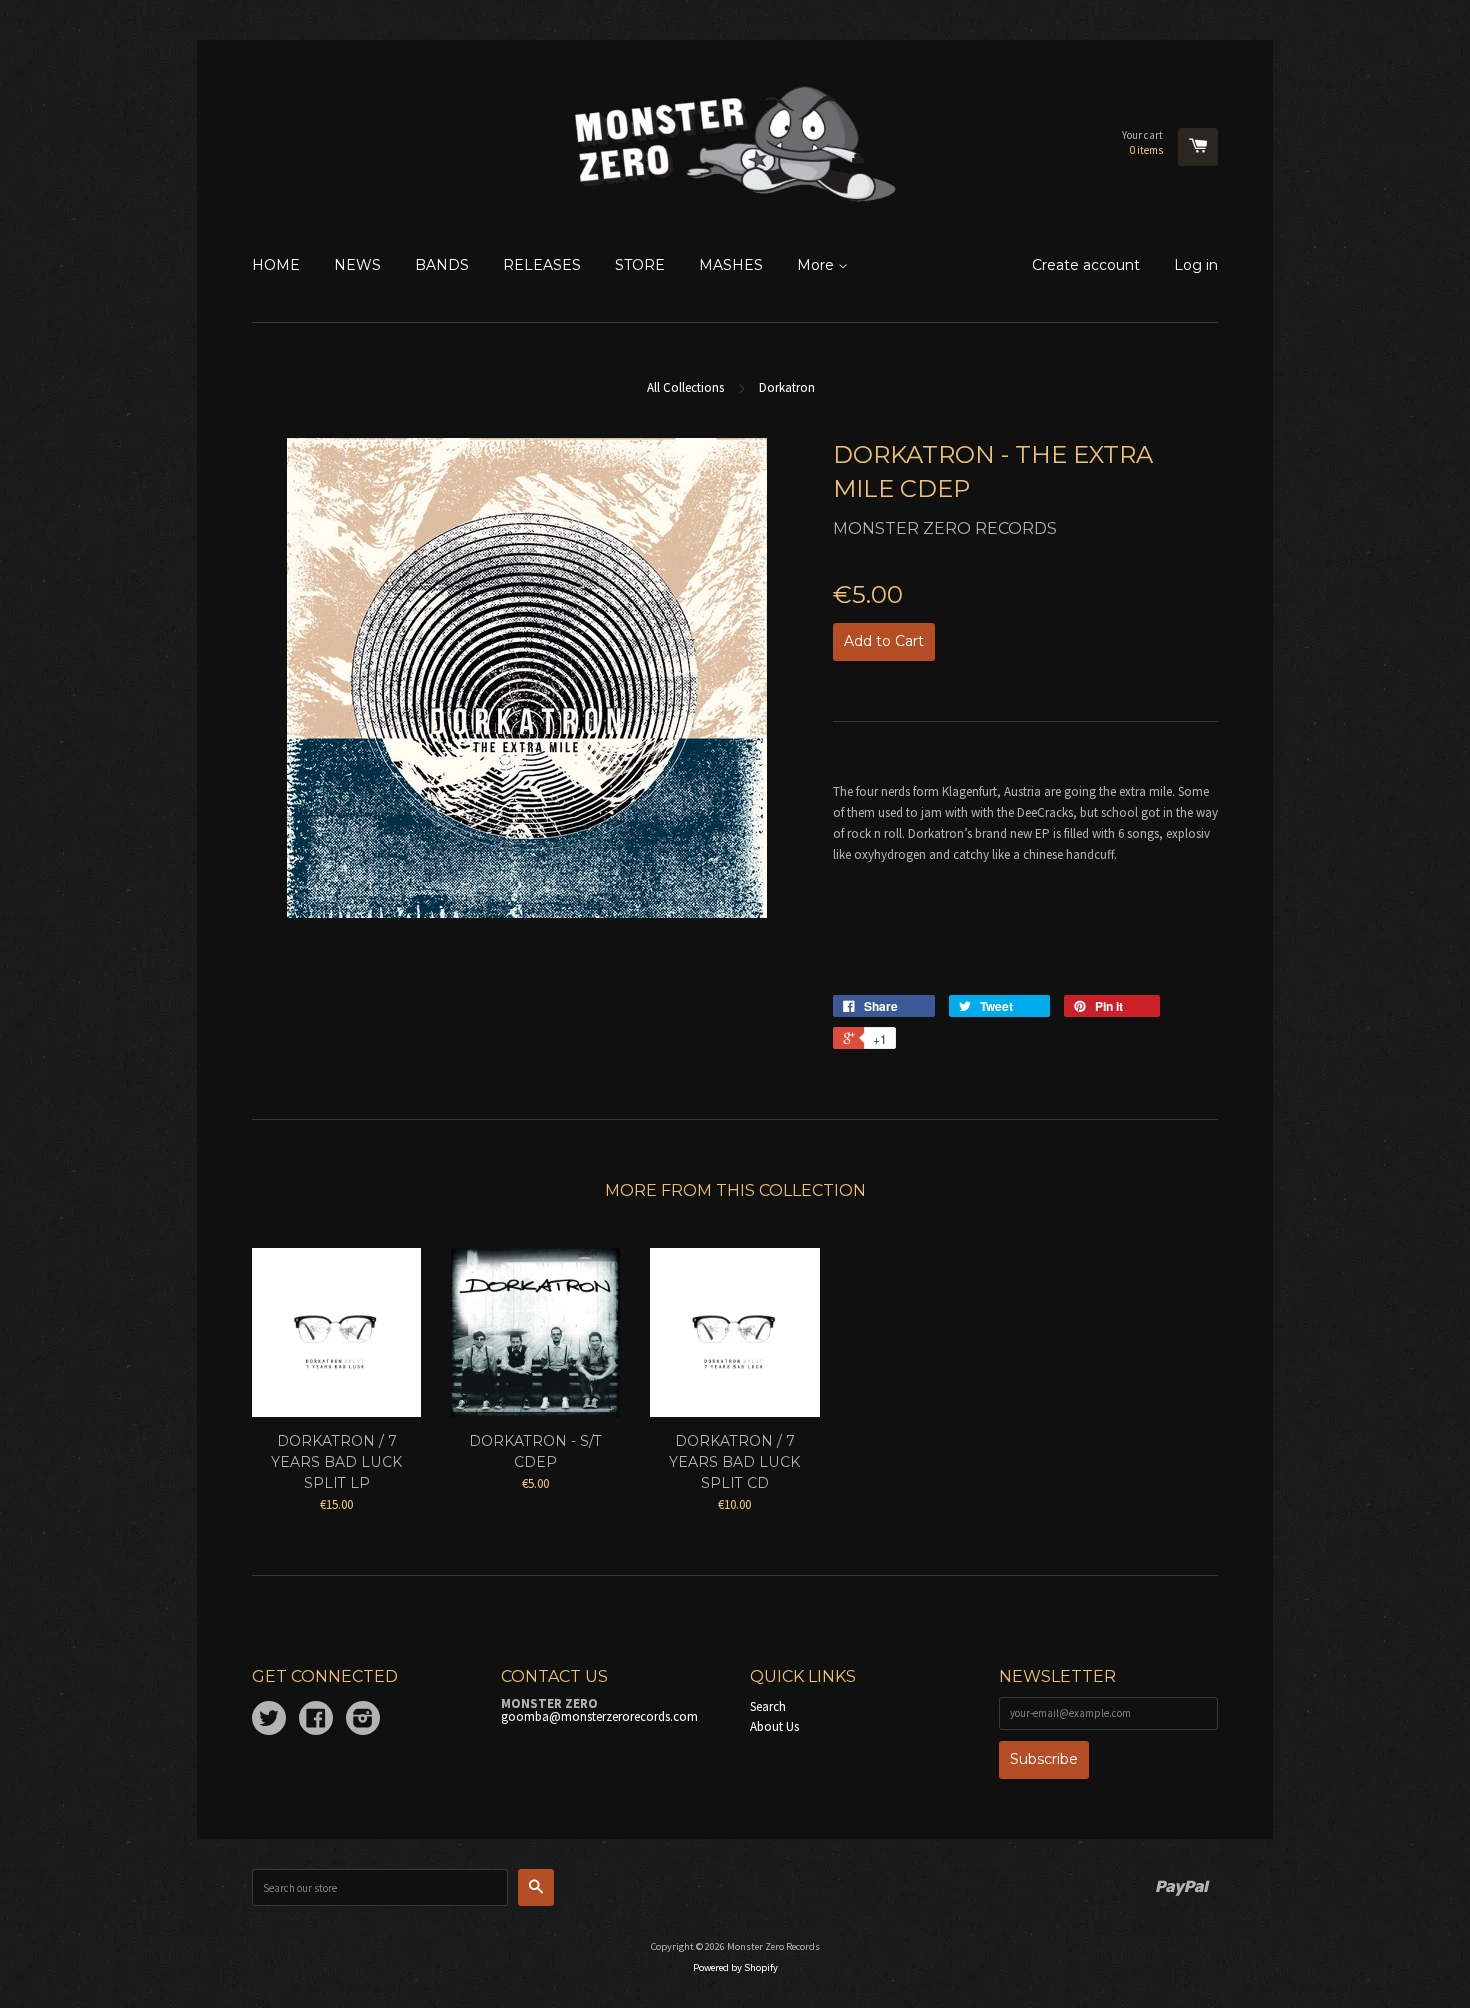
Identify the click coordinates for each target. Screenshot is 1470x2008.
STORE (640, 265)
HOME (276, 265)
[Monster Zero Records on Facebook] (316, 1721)
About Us (774, 1726)
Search (768, 1706)
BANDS (442, 265)
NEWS (357, 265)
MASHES (731, 265)
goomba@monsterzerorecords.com (599, 1716)
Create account (1086, 265)
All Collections (685, 387)
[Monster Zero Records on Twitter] (269, 1721)
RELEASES (542, 265)
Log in (1196, 265)
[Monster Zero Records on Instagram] (363, 1721)
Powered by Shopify (735, 1967)
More (817, 265)
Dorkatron (787, 387)
